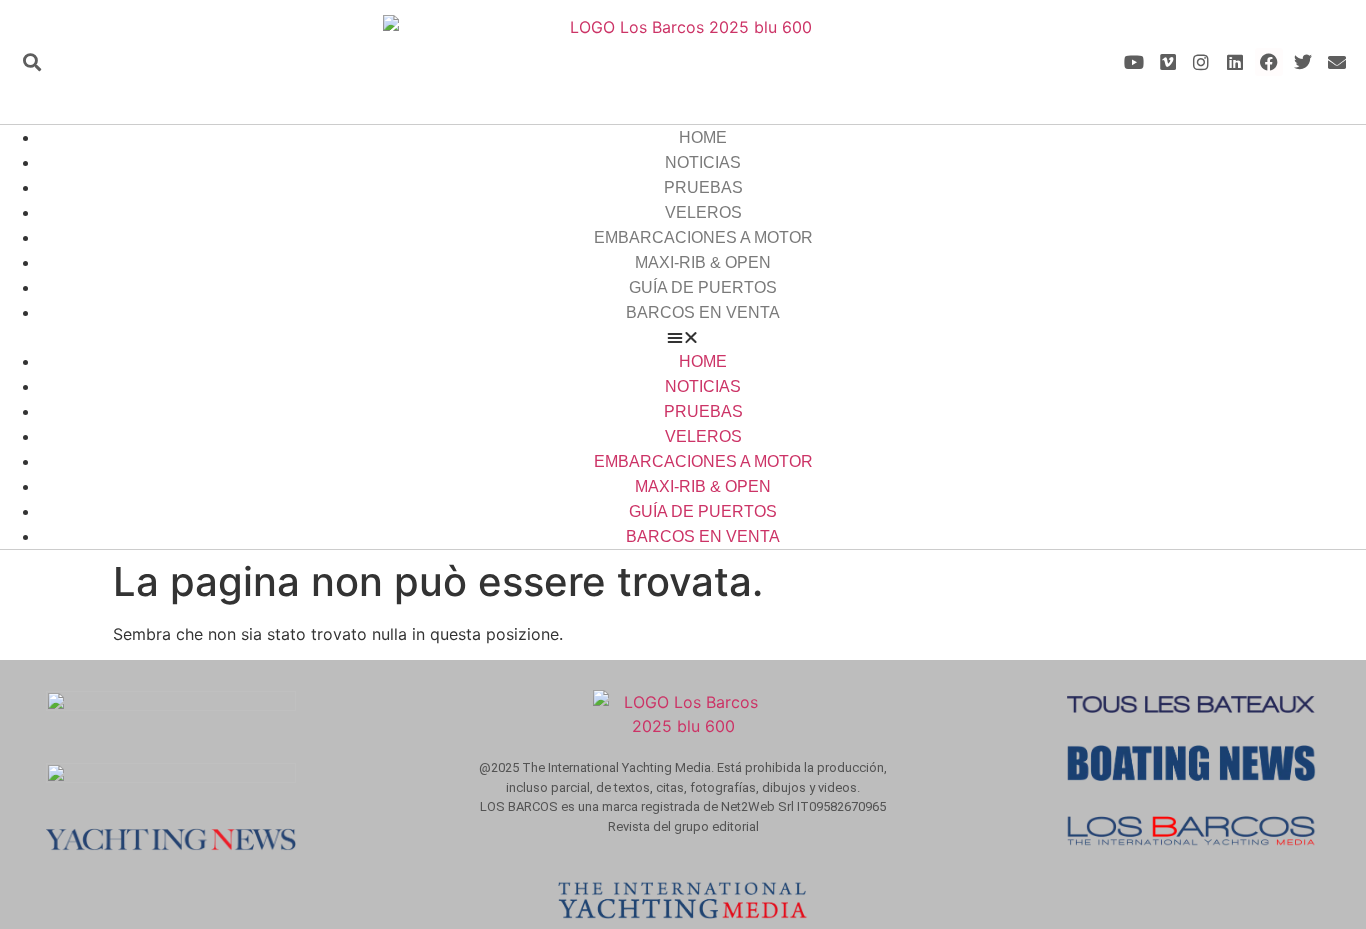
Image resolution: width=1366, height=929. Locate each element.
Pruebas (703, 187)
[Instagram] (1201, 62)
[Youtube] (1133, 62)
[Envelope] (1336, 62)
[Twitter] (1302, 62)
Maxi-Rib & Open (703, 262)
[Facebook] (1269, 62)
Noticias (703, 162)
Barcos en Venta (703, 312)
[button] (31, 62)
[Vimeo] (1167, 62)
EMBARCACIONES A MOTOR (703, 237)
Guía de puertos (703, 287)
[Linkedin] (1235, 62)
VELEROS (703, 212)
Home (703, 137)
